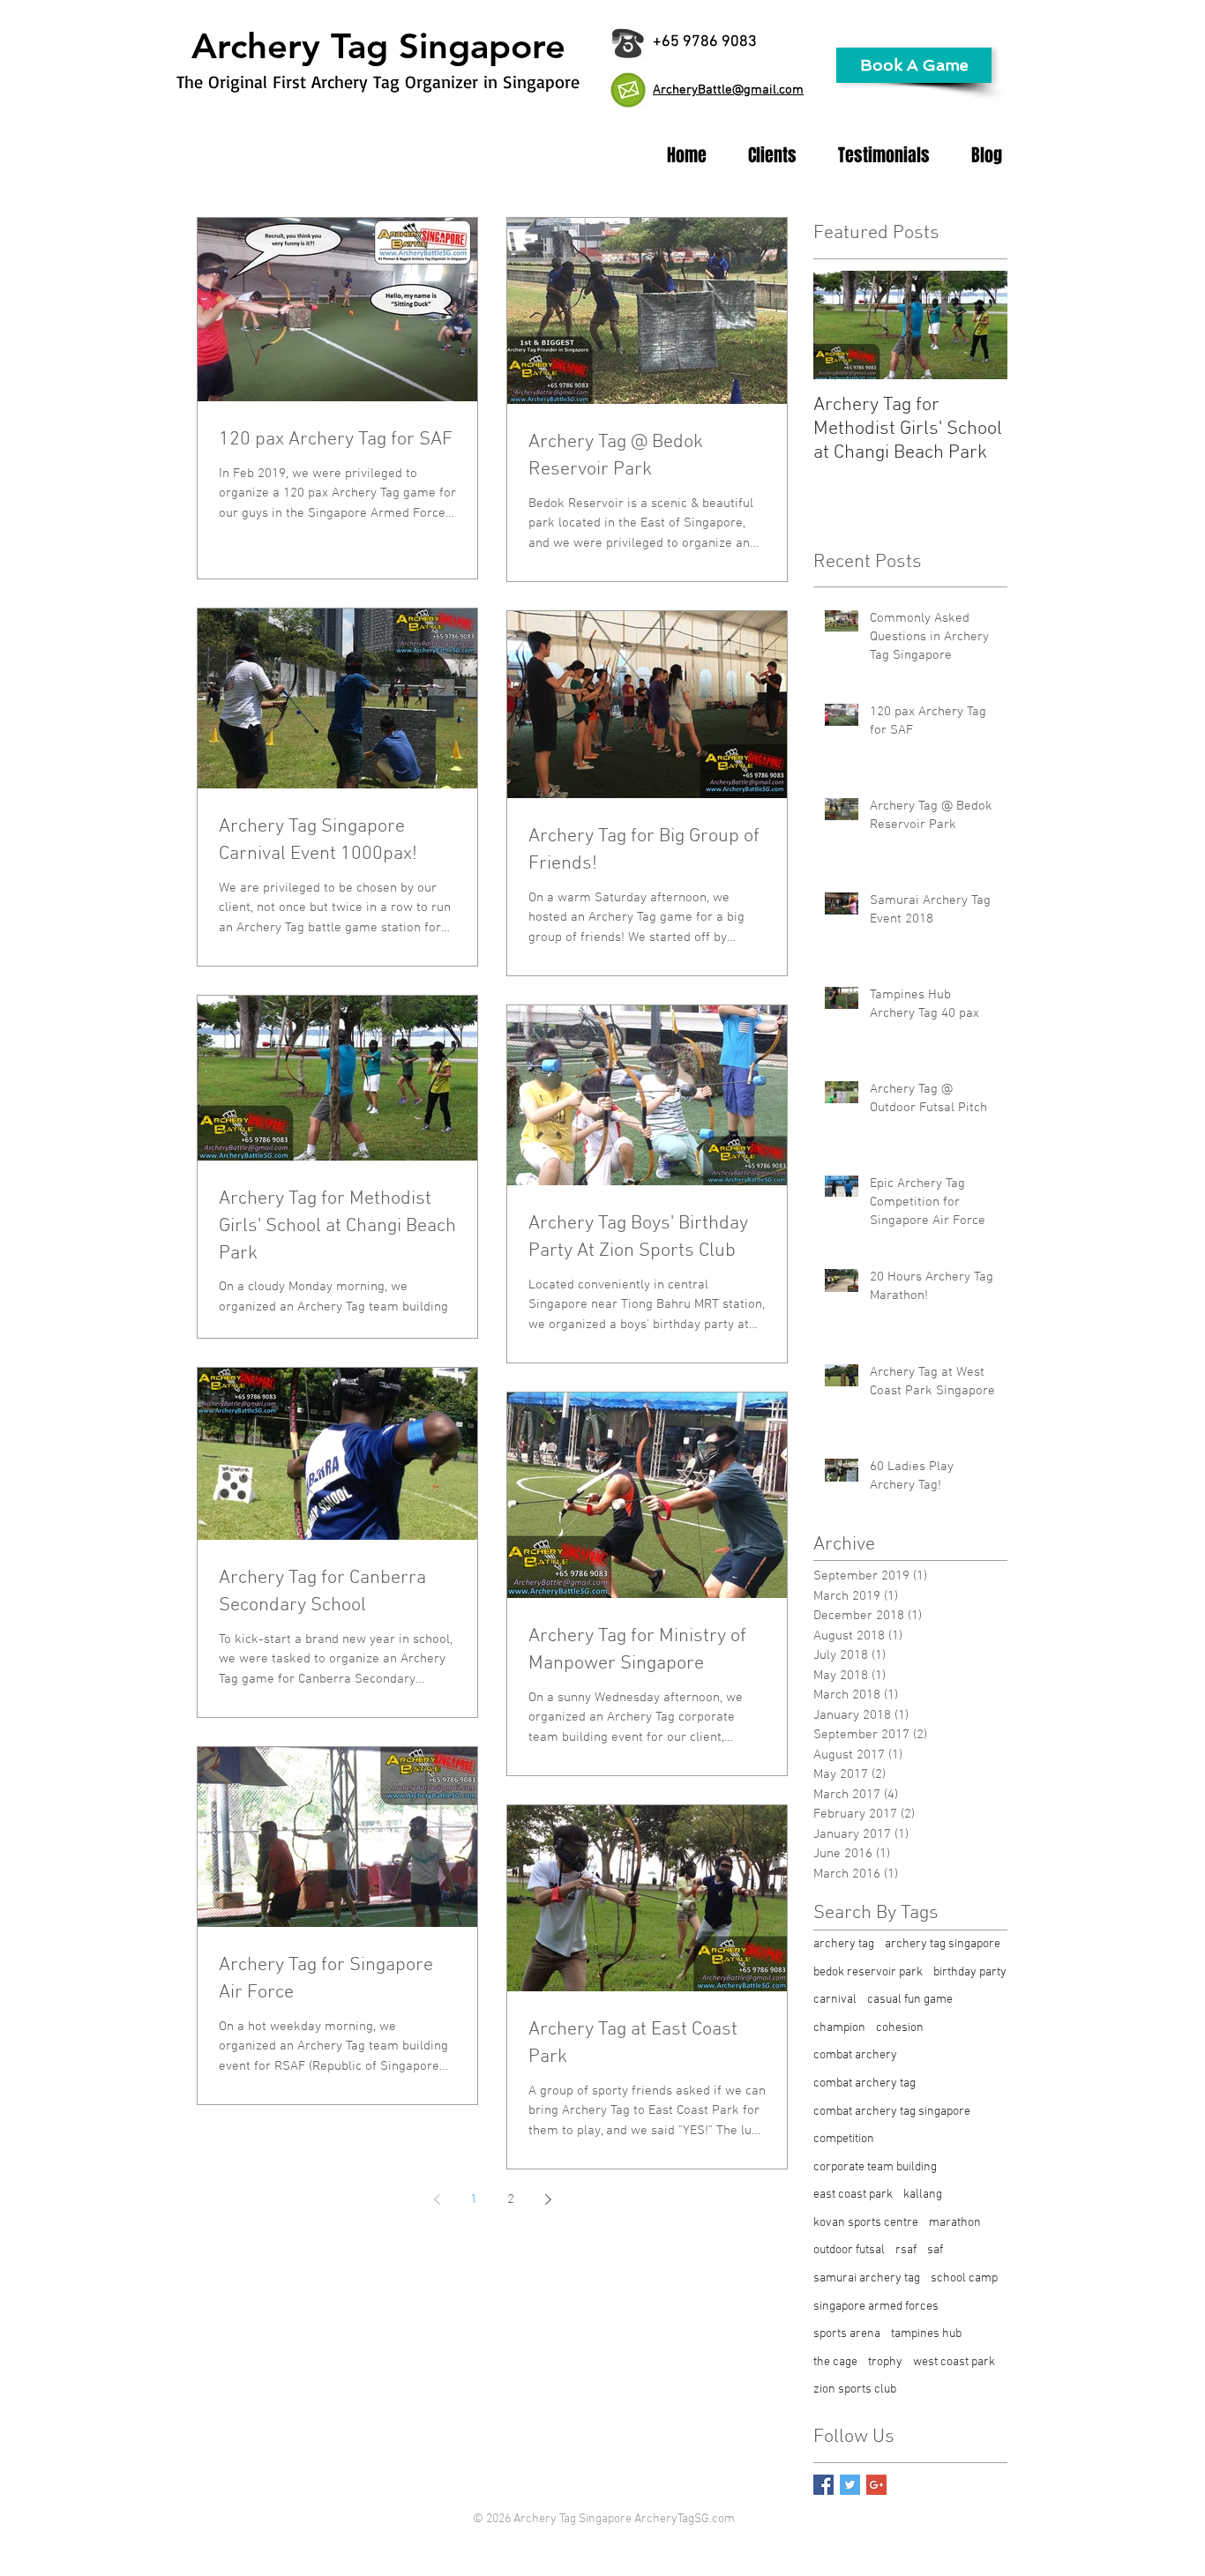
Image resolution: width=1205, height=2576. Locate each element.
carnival (835, 2000)
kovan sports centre (866, 2223)
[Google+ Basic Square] (876, 2485)
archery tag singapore (943, 1944)
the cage (835, 2362)
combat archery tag (864, 2083)
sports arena (847, 2334)
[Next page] (548, 2199)
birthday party (970, 1972)
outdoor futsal (849, 2250)
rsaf (906, 2250)
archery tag (844, 1944)
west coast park (954, 2362)
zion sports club (855, 2389)
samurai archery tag (867, 2278)
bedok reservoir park (868, 1972)
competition (844, 2139)
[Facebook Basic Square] (823, 2485)
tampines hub (926, 2334)
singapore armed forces (876, 2307)
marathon (955, 2223)
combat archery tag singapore (892, 2112)
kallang (923, 2195)
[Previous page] (437, 2199)
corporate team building (875, 2167)
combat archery (855, 2055)
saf (935, 2250)
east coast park (853, 2195)
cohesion (900, 2028)
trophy (885, 2362)
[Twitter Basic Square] (850, 2485)
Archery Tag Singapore (378, 46)
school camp (964, 2278)
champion (839, 2028)
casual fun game (910, 2000)
